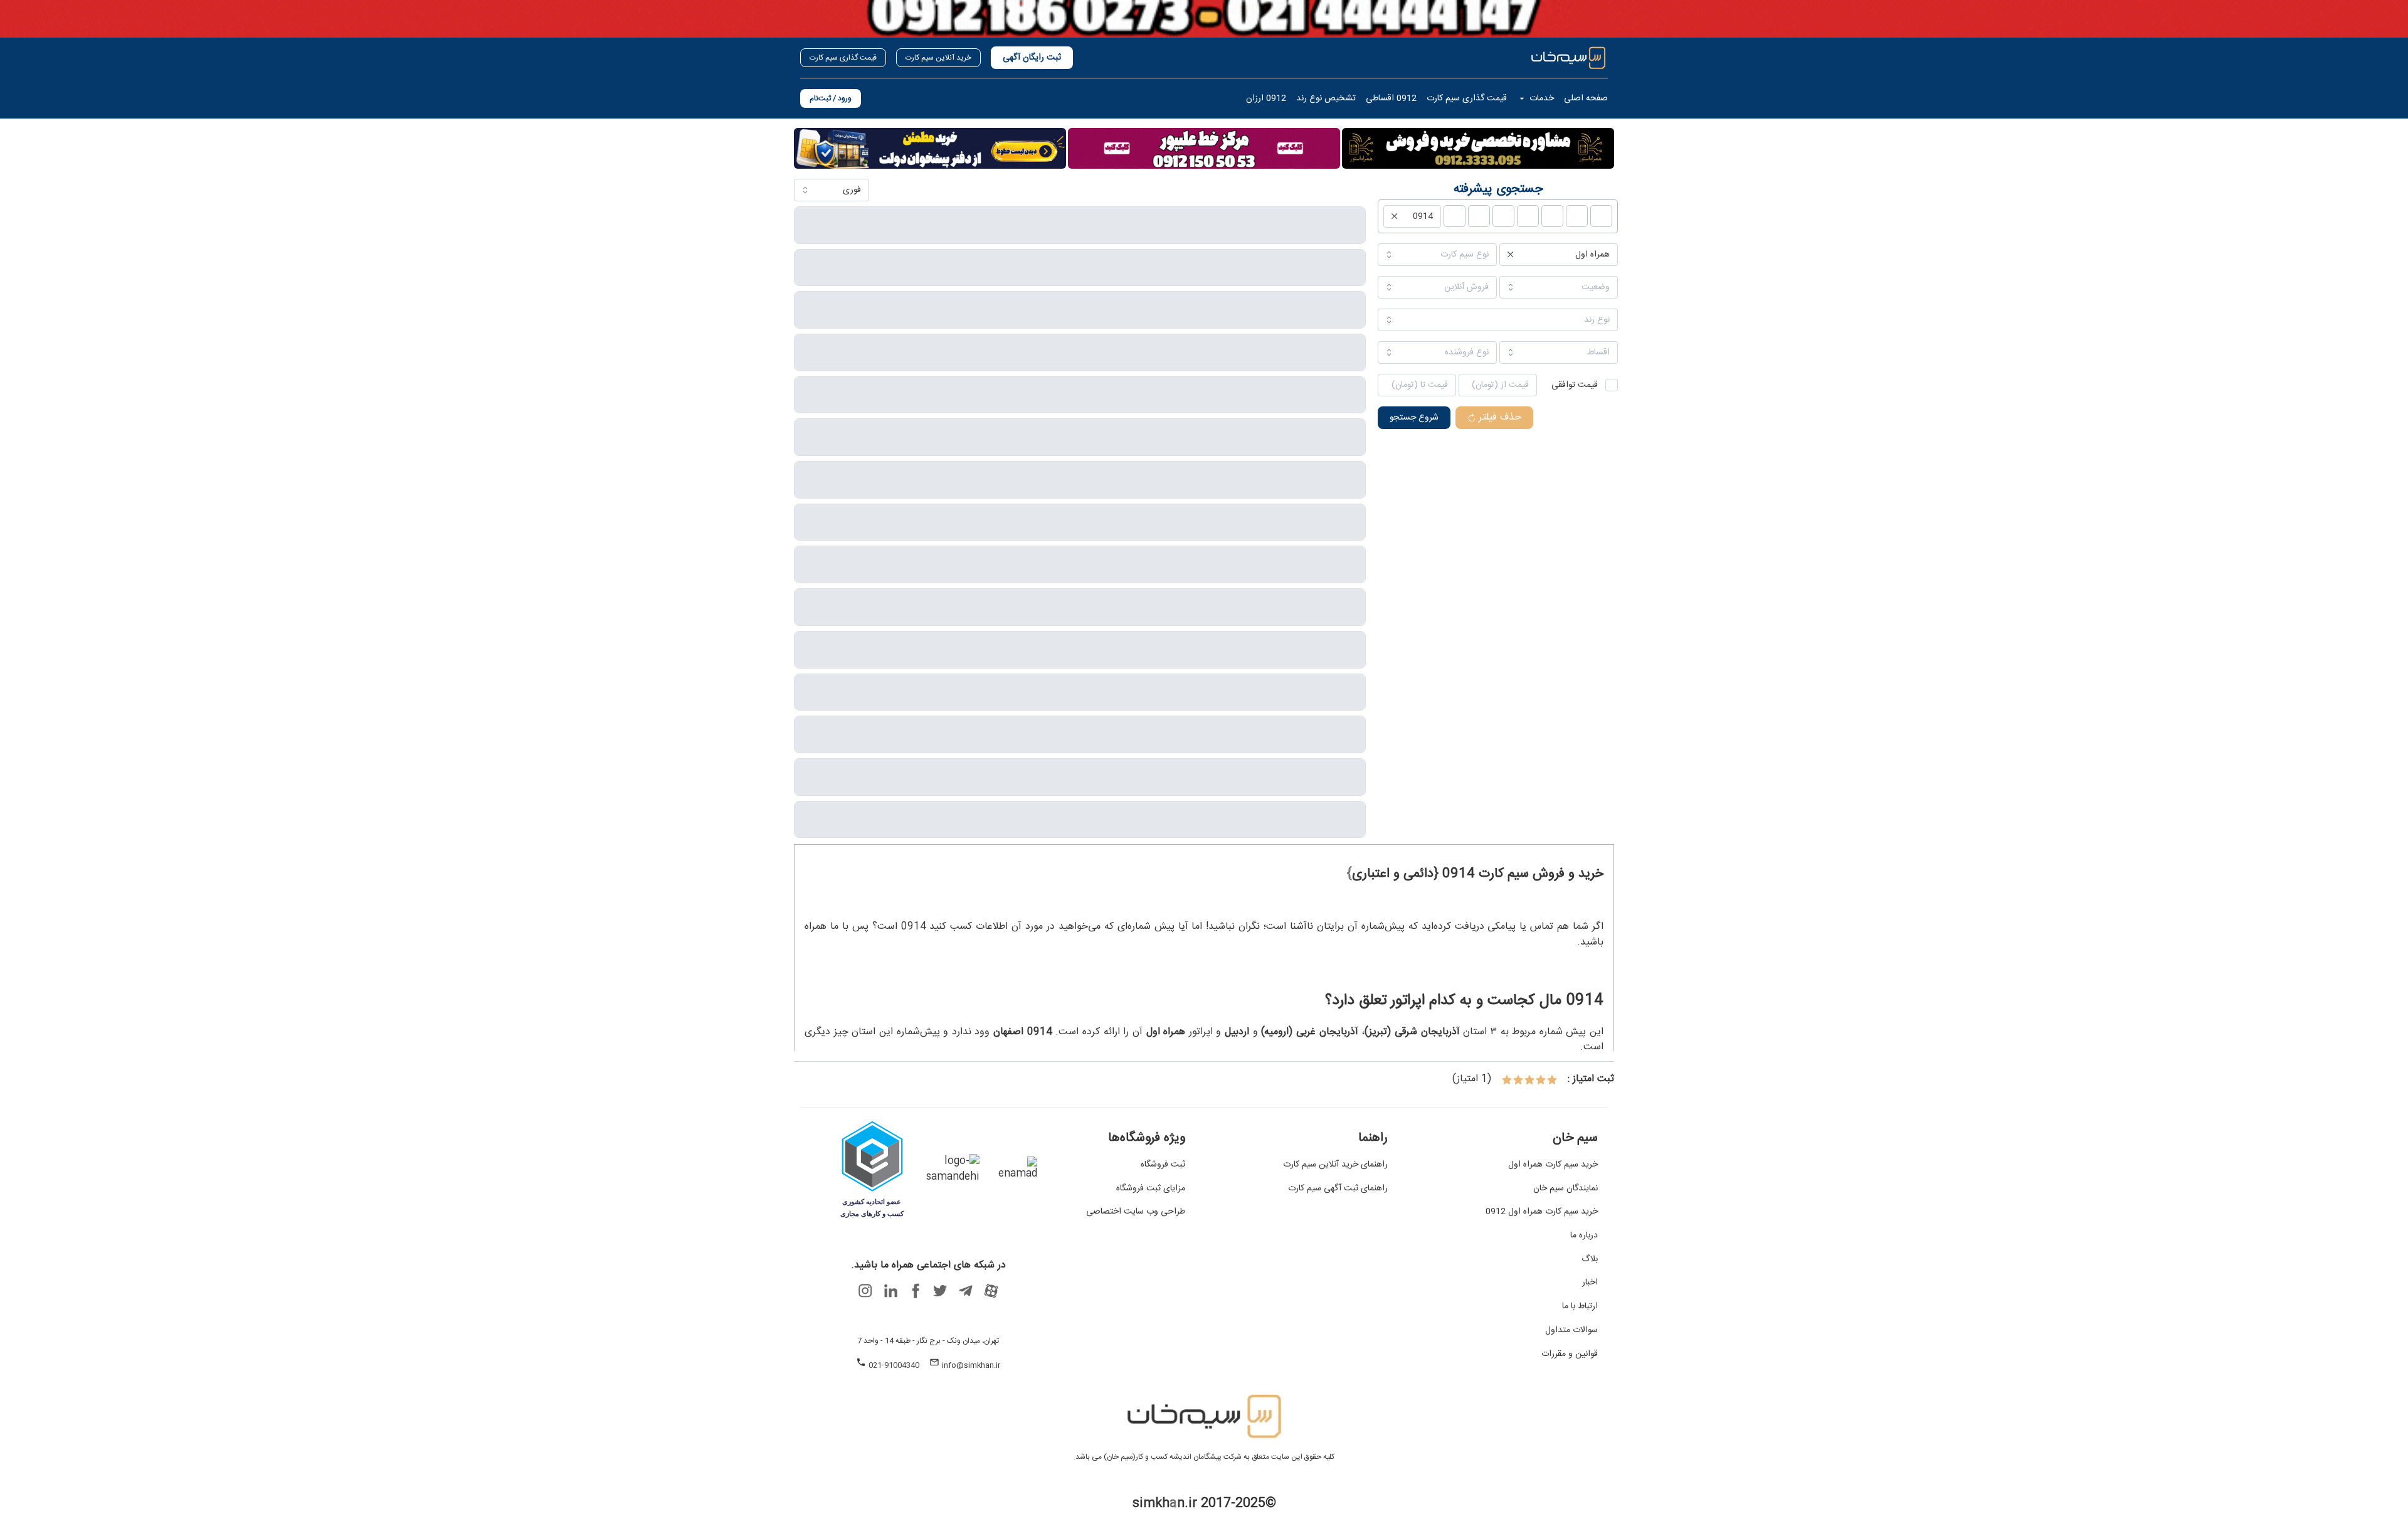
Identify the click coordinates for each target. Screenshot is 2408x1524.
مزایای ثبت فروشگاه (1151, 1189)
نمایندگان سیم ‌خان (1566, 1189)
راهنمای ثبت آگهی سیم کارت (1338, 1189)
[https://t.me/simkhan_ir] (966, 1291)
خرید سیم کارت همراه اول (1553, 1165)
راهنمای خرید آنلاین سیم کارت (1335, 1165)
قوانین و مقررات (1570, 1355)
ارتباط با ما (1580, 1307)
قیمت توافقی (1575, 385)
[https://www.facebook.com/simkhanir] (916, 1291)
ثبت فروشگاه (1163, 1165)
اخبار (1590, 1283)
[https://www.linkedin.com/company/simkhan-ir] (890, 1291)
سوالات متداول (1571, 1331)
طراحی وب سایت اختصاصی (1136, 1212)
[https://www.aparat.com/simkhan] (991, 1291)
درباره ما (1584, 1236)
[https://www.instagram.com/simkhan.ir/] (865, 1291)
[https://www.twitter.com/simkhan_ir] (941, 1291)
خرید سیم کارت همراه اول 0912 (1542, 1212)
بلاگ (1590, 1260)
